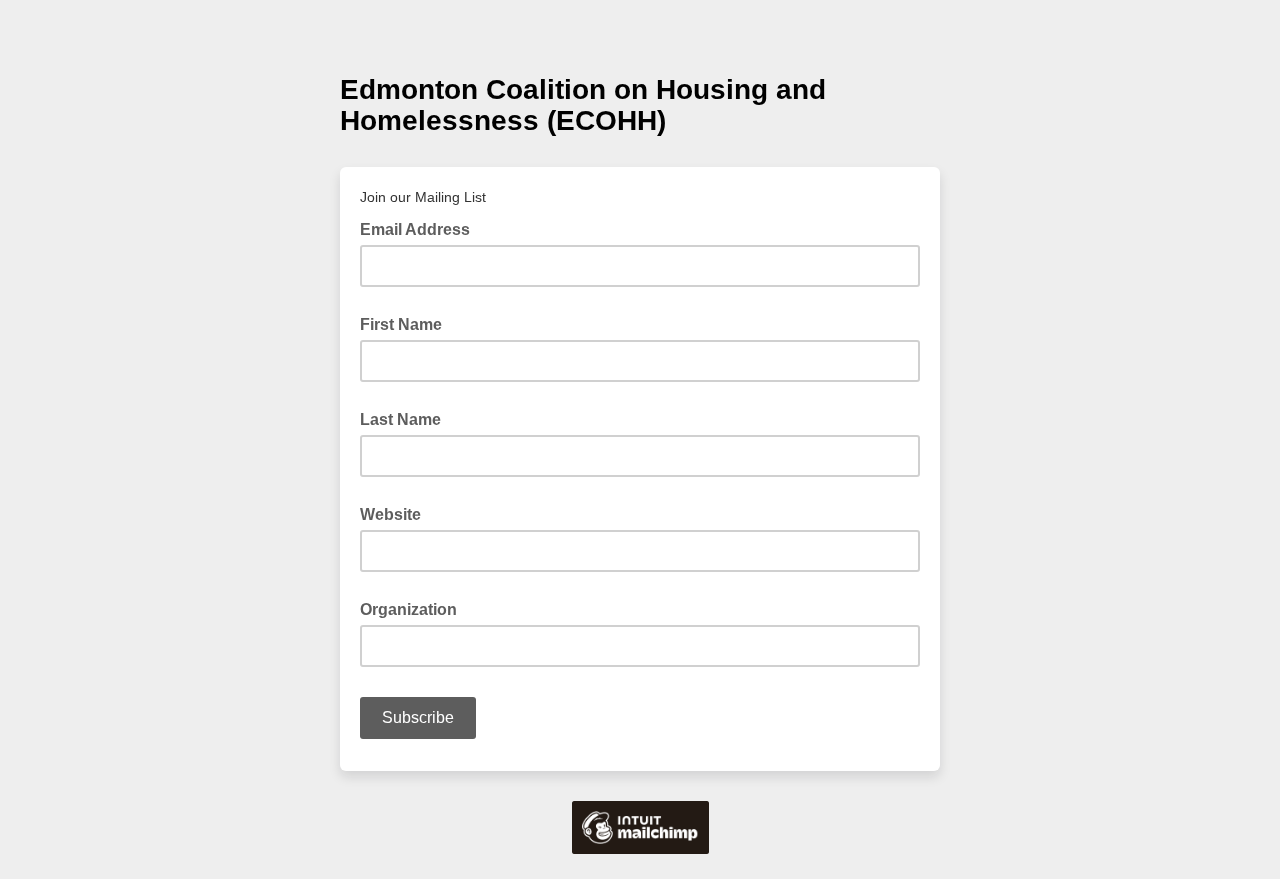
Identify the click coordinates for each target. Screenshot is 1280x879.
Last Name (400, 419)
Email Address (421, 228)
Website (390, 514)
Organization (408, 609)
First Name (401, 324)
